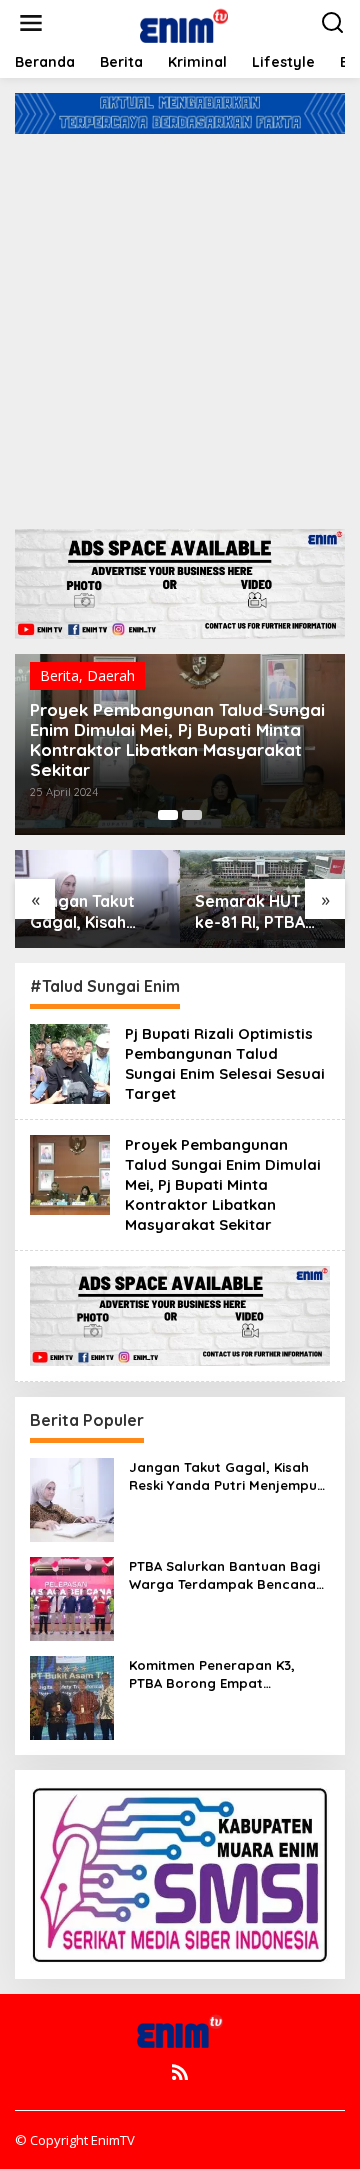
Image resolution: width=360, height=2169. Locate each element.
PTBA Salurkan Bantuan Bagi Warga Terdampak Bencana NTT (224, 1575)
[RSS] (180, 2072)
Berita (59, 675)
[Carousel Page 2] (192, 815)
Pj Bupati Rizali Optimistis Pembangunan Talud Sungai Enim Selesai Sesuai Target (225, 1063)
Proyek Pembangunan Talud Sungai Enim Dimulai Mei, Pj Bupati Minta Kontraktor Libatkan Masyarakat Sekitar (177, 740)
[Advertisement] (180, 324)
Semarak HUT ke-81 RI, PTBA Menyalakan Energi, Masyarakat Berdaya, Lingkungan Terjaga (250, 912)
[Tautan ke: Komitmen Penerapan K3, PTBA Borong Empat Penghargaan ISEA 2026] (72, 1695)
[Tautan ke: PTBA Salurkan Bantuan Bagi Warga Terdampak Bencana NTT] (72, 1596)
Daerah (111, 675)
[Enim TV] (184, 21)
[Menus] (31, 23)
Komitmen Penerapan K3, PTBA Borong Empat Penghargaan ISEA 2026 (212, 1674)
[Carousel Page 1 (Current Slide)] (168, 815)
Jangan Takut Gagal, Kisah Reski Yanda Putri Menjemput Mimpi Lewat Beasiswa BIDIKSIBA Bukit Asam (93, 912)
